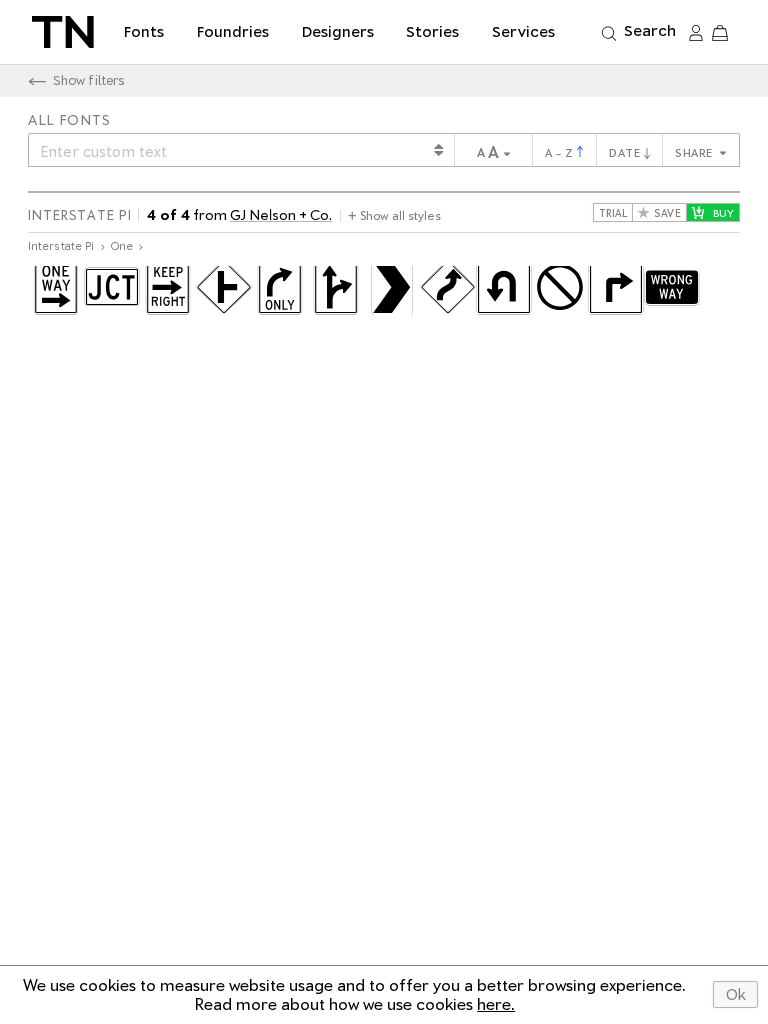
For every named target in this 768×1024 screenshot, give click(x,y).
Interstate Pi (80, 215)
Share (695, 153)
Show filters (89, 80)
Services (523, 32)
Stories (432, 32)
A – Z (561, 153)
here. (496, 1004)
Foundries (233, 32)
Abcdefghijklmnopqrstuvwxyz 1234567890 (384, 294)
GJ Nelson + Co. (281, 215)
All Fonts (69, 120)
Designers (338, 32)
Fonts (144, 32)
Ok (736, 995)
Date (626, 153)
